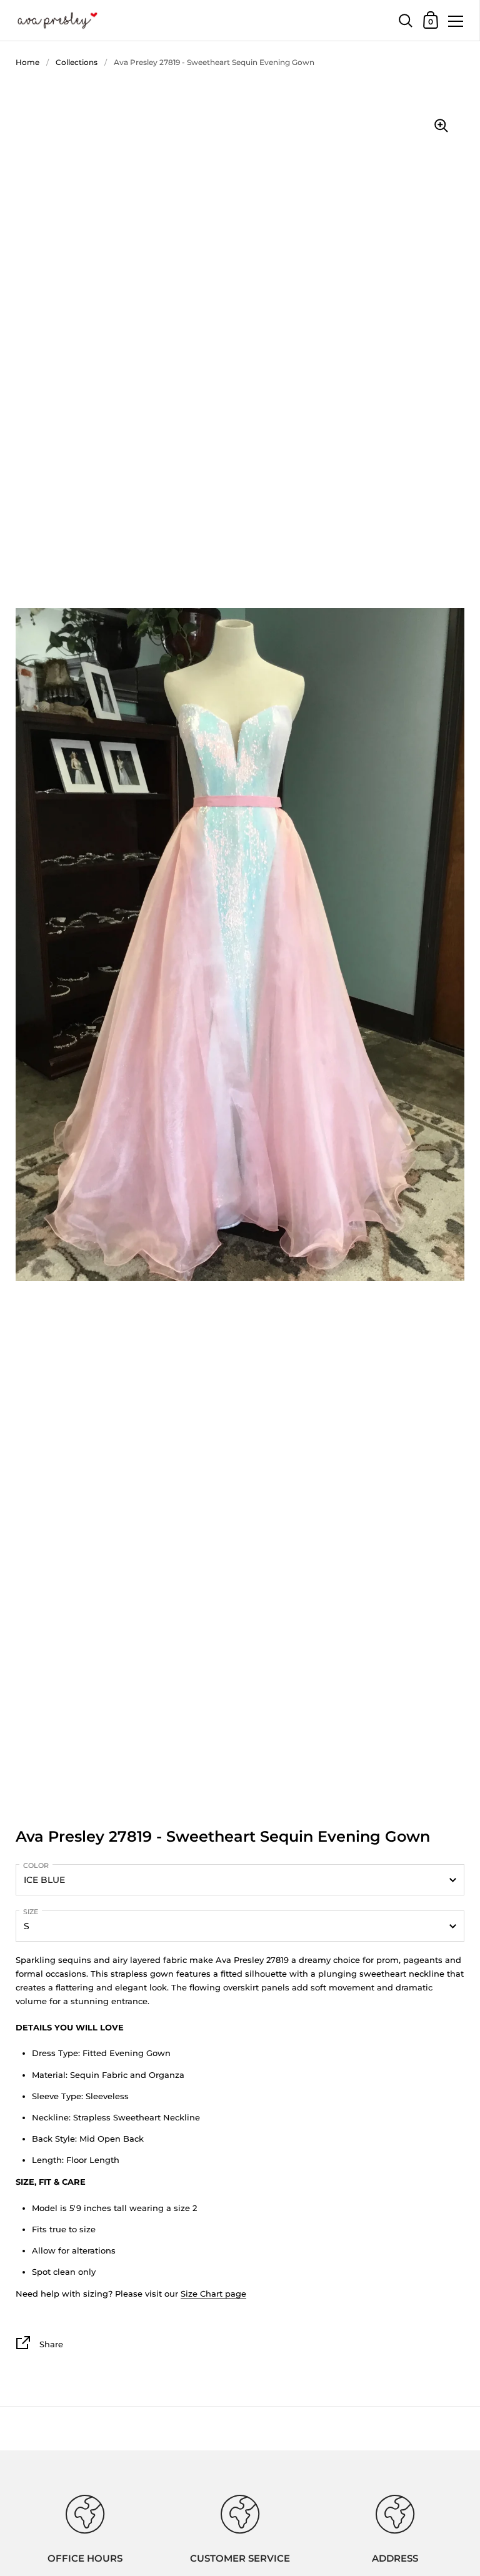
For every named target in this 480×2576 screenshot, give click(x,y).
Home (27, 62)
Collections (77, 62)
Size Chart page (213, 2294)
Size (31, 1912)
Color (36, 1865)
